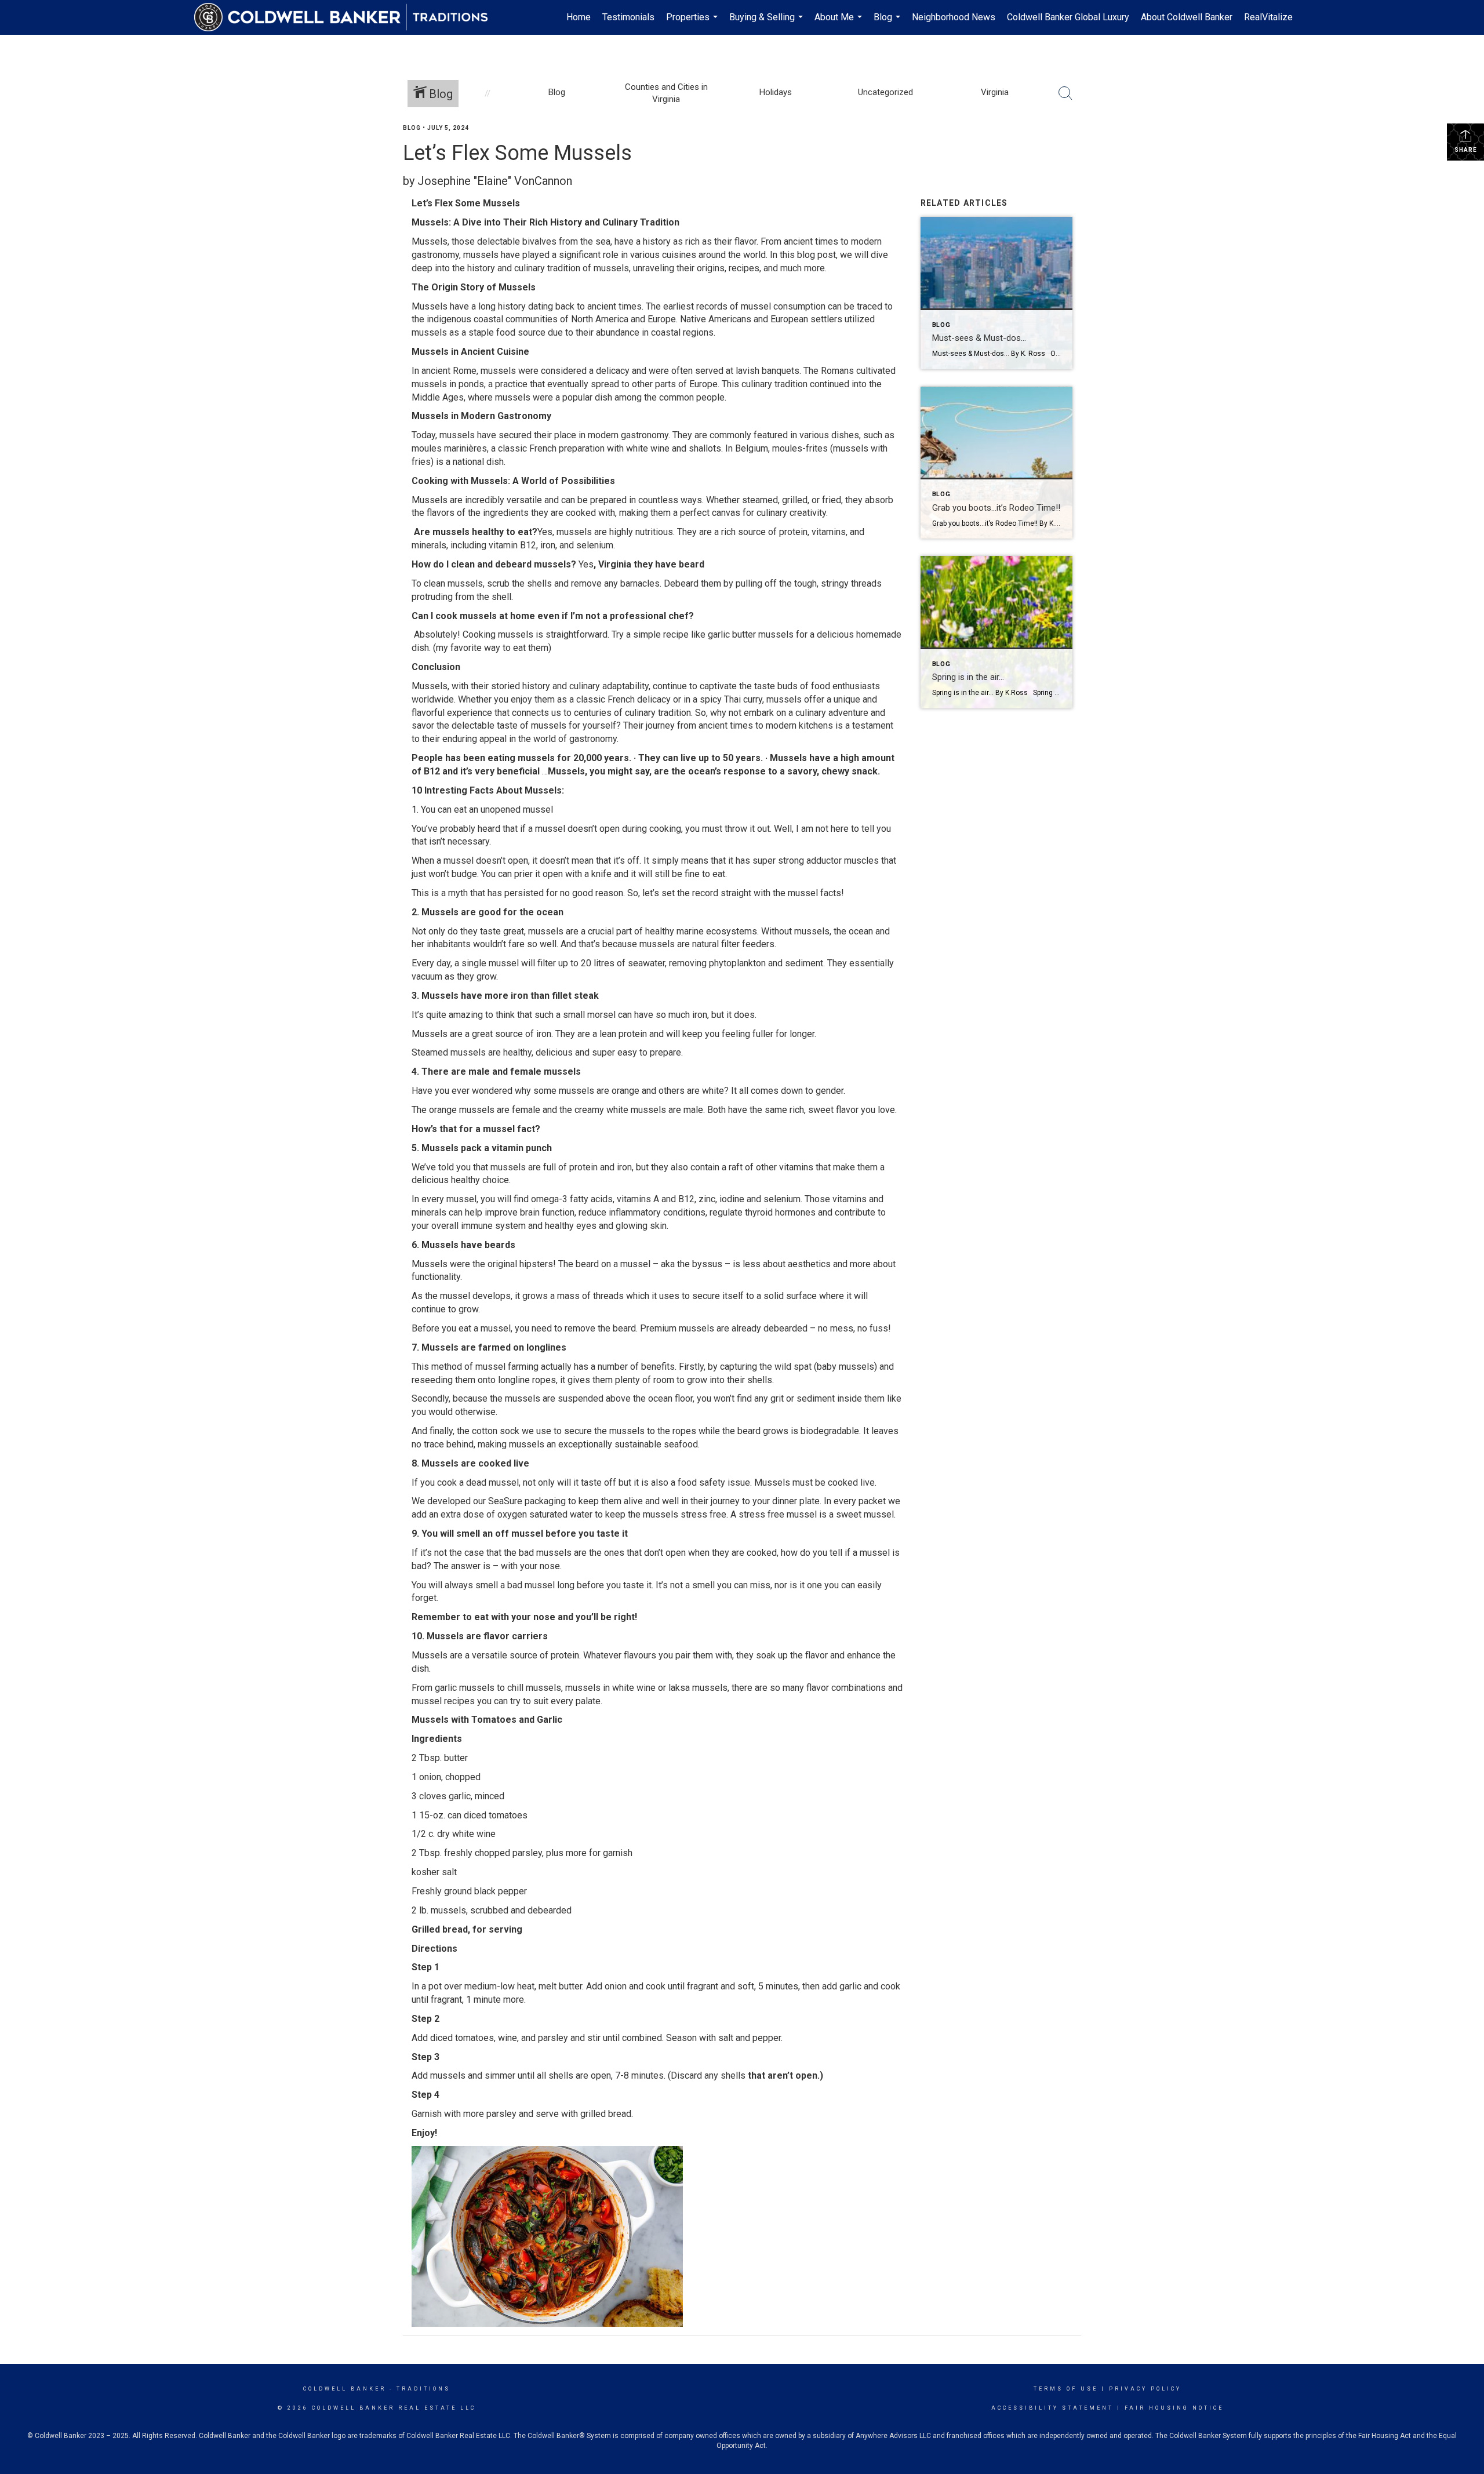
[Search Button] (1065, 93)
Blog (888, 23)
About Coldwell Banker (1187, 17)
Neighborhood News (954, 17)
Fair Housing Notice (1174, 2408)
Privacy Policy (1145, 2389)
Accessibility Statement (1052, 2408)
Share (1466, 150)
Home (579, 17)
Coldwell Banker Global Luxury (1068, 17)
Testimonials (628, 17)
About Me (840, 23)
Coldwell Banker (345, 2389)
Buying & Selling (768, 23)
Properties (693, 23)
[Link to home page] (347, 17)
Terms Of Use (1066, 2389)
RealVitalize (1268, 17)
